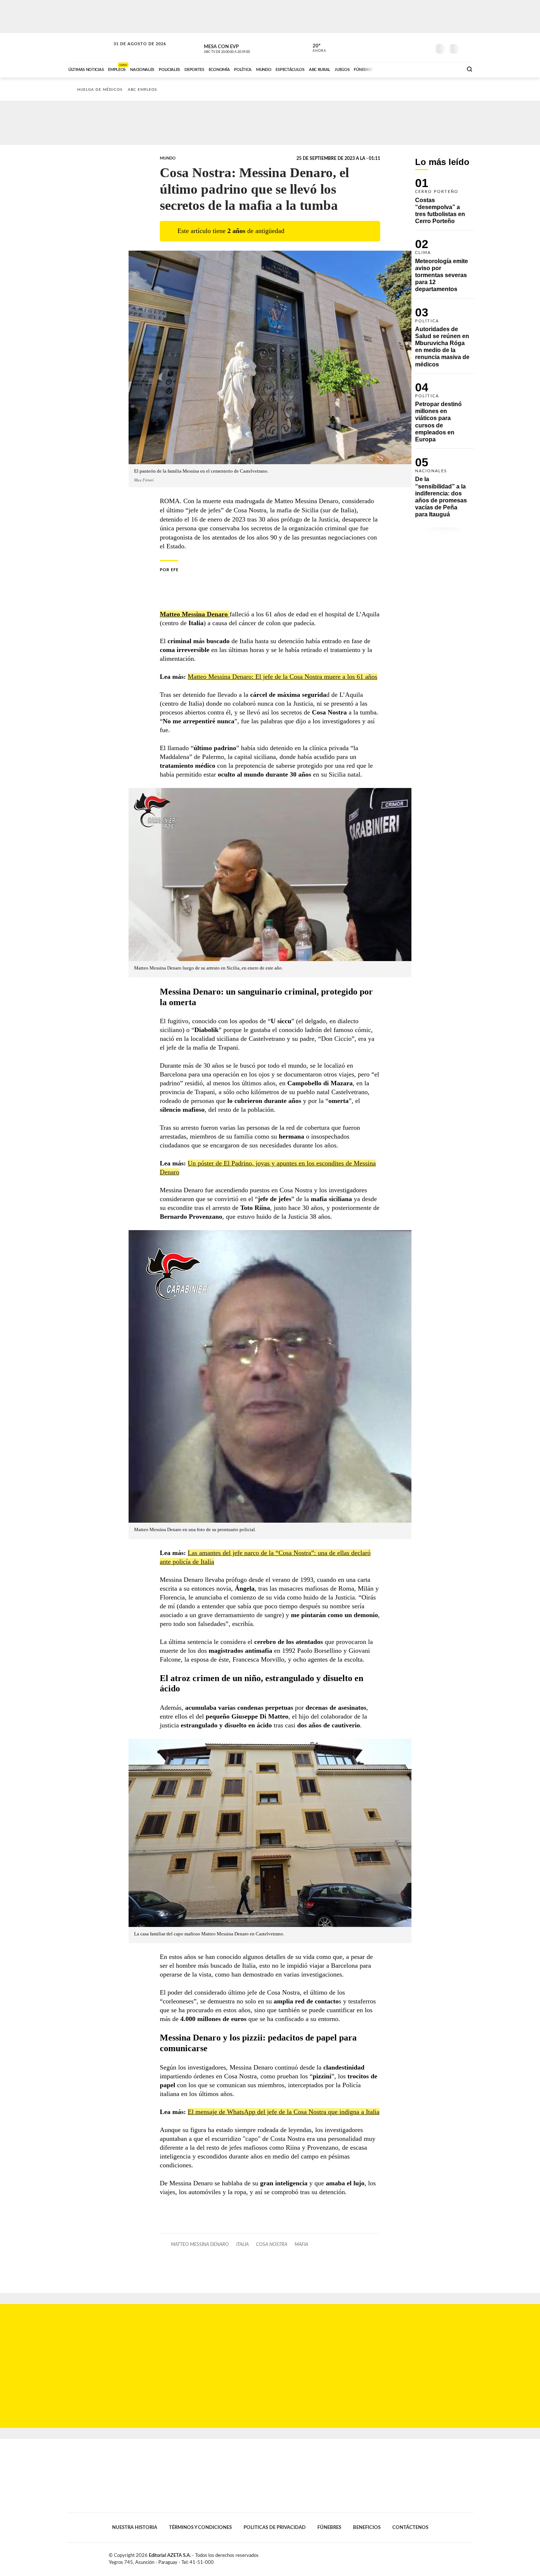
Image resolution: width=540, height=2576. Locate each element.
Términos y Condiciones (200, 2527)
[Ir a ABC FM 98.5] (447, 69)
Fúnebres (329, 2527)
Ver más (444, 204)
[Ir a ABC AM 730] (418, 69)
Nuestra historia (135, 2527)
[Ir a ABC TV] (398, 69)
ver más (315, 48)
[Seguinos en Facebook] (392, 47)
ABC (89, 48)
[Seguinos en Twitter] (403, 47)
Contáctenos (410, 2527)
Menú (467, 48)
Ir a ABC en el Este (133, 51)
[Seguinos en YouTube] (414, 47)
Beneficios (367, 2527)
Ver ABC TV (241, 48)
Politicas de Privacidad (275, 2527)
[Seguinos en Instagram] (425, 47)
